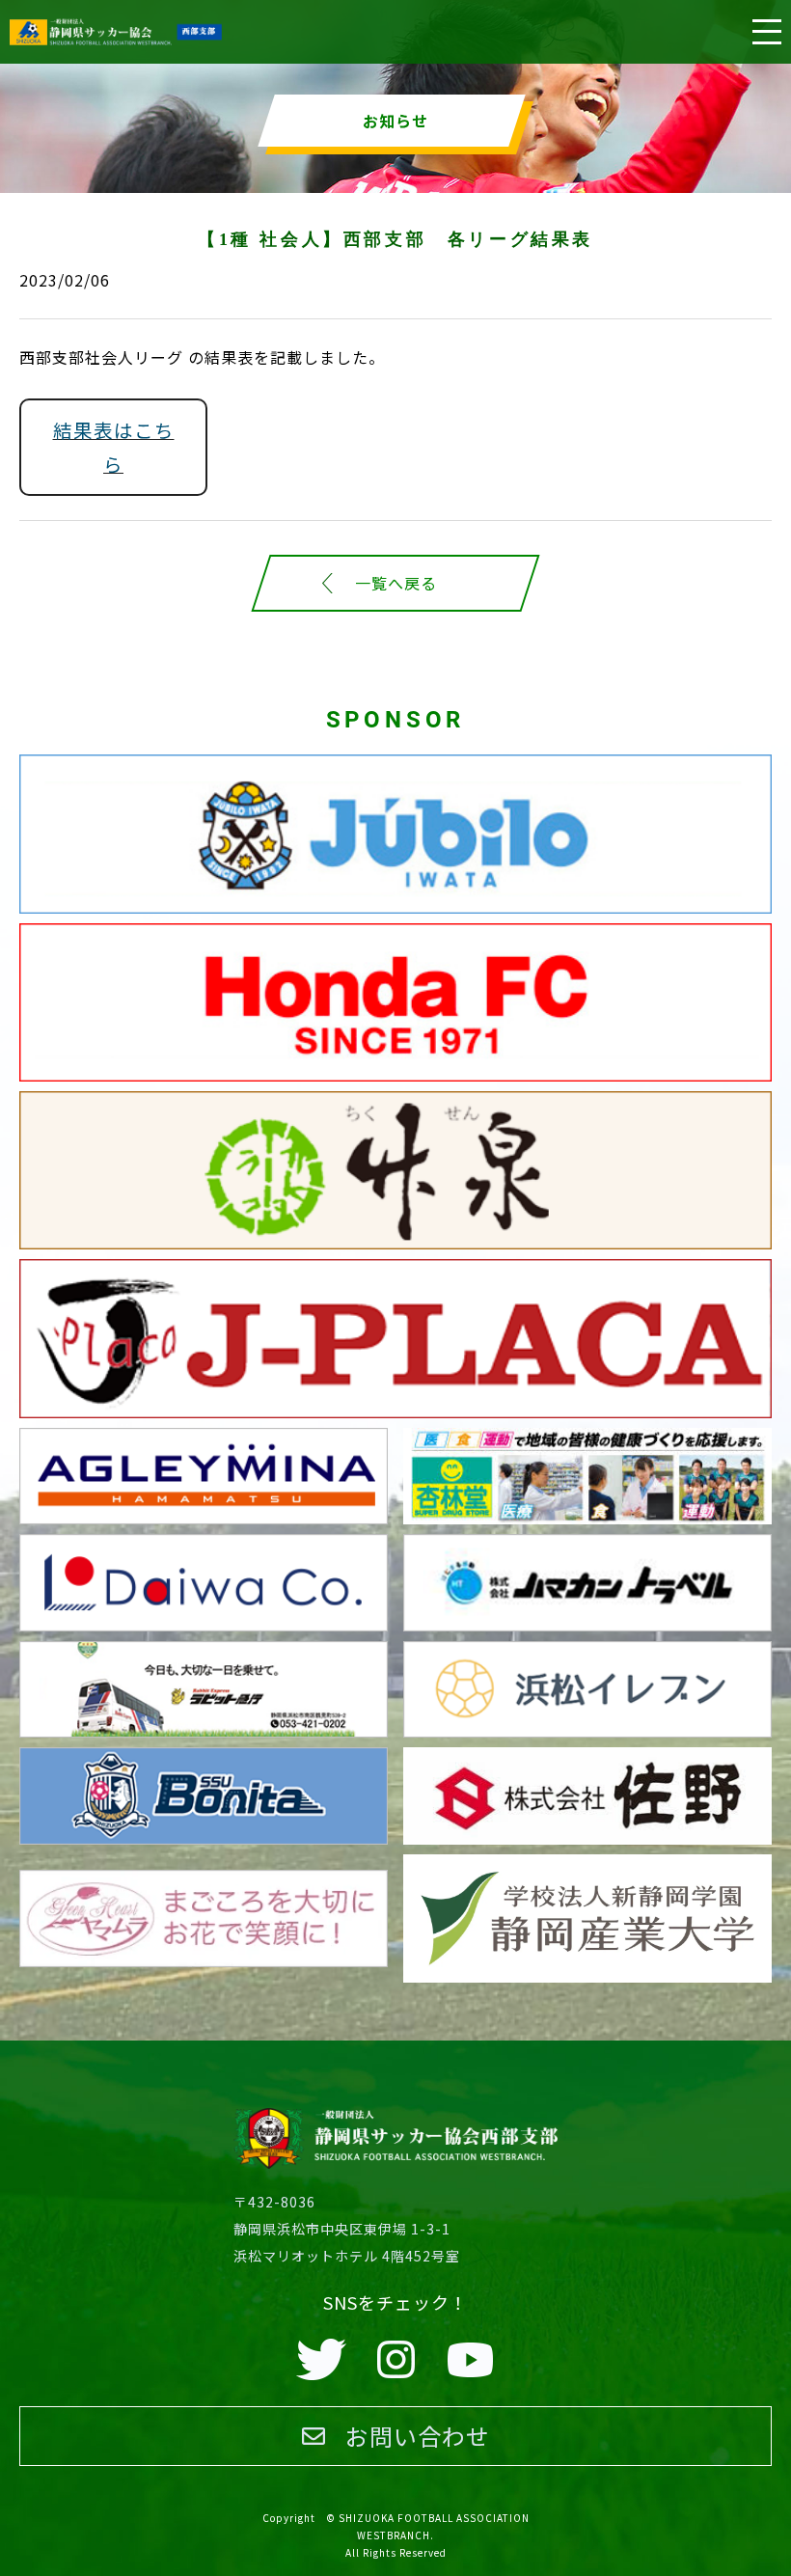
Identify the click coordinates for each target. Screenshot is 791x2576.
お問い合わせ (418, 2436)
